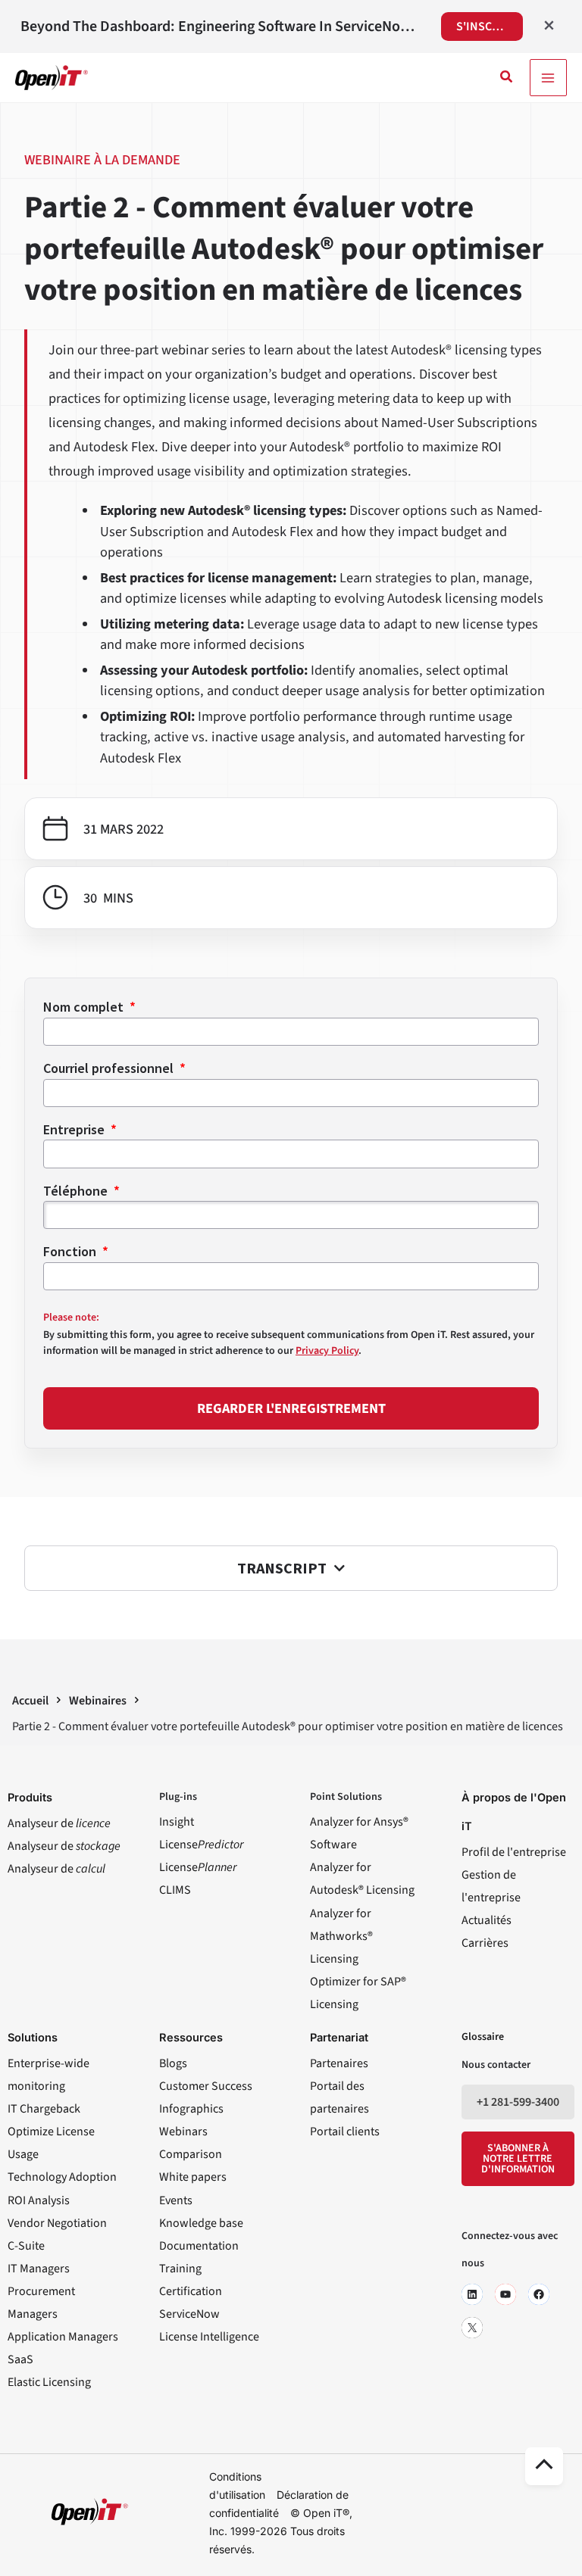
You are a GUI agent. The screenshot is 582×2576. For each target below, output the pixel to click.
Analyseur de (59, 1823)
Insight (177, 1822)
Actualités (487, 1920)
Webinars (183, 2132)
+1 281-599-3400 (518, 2102)
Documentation (199, 2246)
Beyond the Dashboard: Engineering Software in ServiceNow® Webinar (221, 27)
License (201, 1845)
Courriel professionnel (110, 1068)
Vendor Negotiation (57, 2223)
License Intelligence (209, 2337)
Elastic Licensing (49, 2382)
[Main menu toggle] (548, 78)
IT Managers (39, 2269)
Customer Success (206, 2086)
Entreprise (75, 1129)
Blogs (173, 2063)
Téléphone (77, 1191)
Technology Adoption (62, 2177)
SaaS (20, 2359)
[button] (507, 78)
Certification (191, 2291)
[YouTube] (505, 2294)
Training (180, 2269)
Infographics (191, 2109)
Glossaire (483, 2037)
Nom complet (85, 1007)
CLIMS (175, 1890)
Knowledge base (201, 2223)
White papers (193, 2177)
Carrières (485, 1943)
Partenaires (339, 2063)
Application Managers (63, 2337)
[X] (472, 2328)
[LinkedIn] (472, 2294)
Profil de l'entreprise (514, 1852)
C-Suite (26, 2246)
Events (176, 2200)
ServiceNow (189, 2314)
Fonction (71, 1251)
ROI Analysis (39, 2200)
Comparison (191, 2154)
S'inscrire (486, 27)
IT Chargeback (44, 2109)
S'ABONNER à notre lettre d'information (518, 2159)
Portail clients (345, 2132)
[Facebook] (539, 2294)
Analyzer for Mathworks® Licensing (341, 1936)
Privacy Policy (327, 1351)
